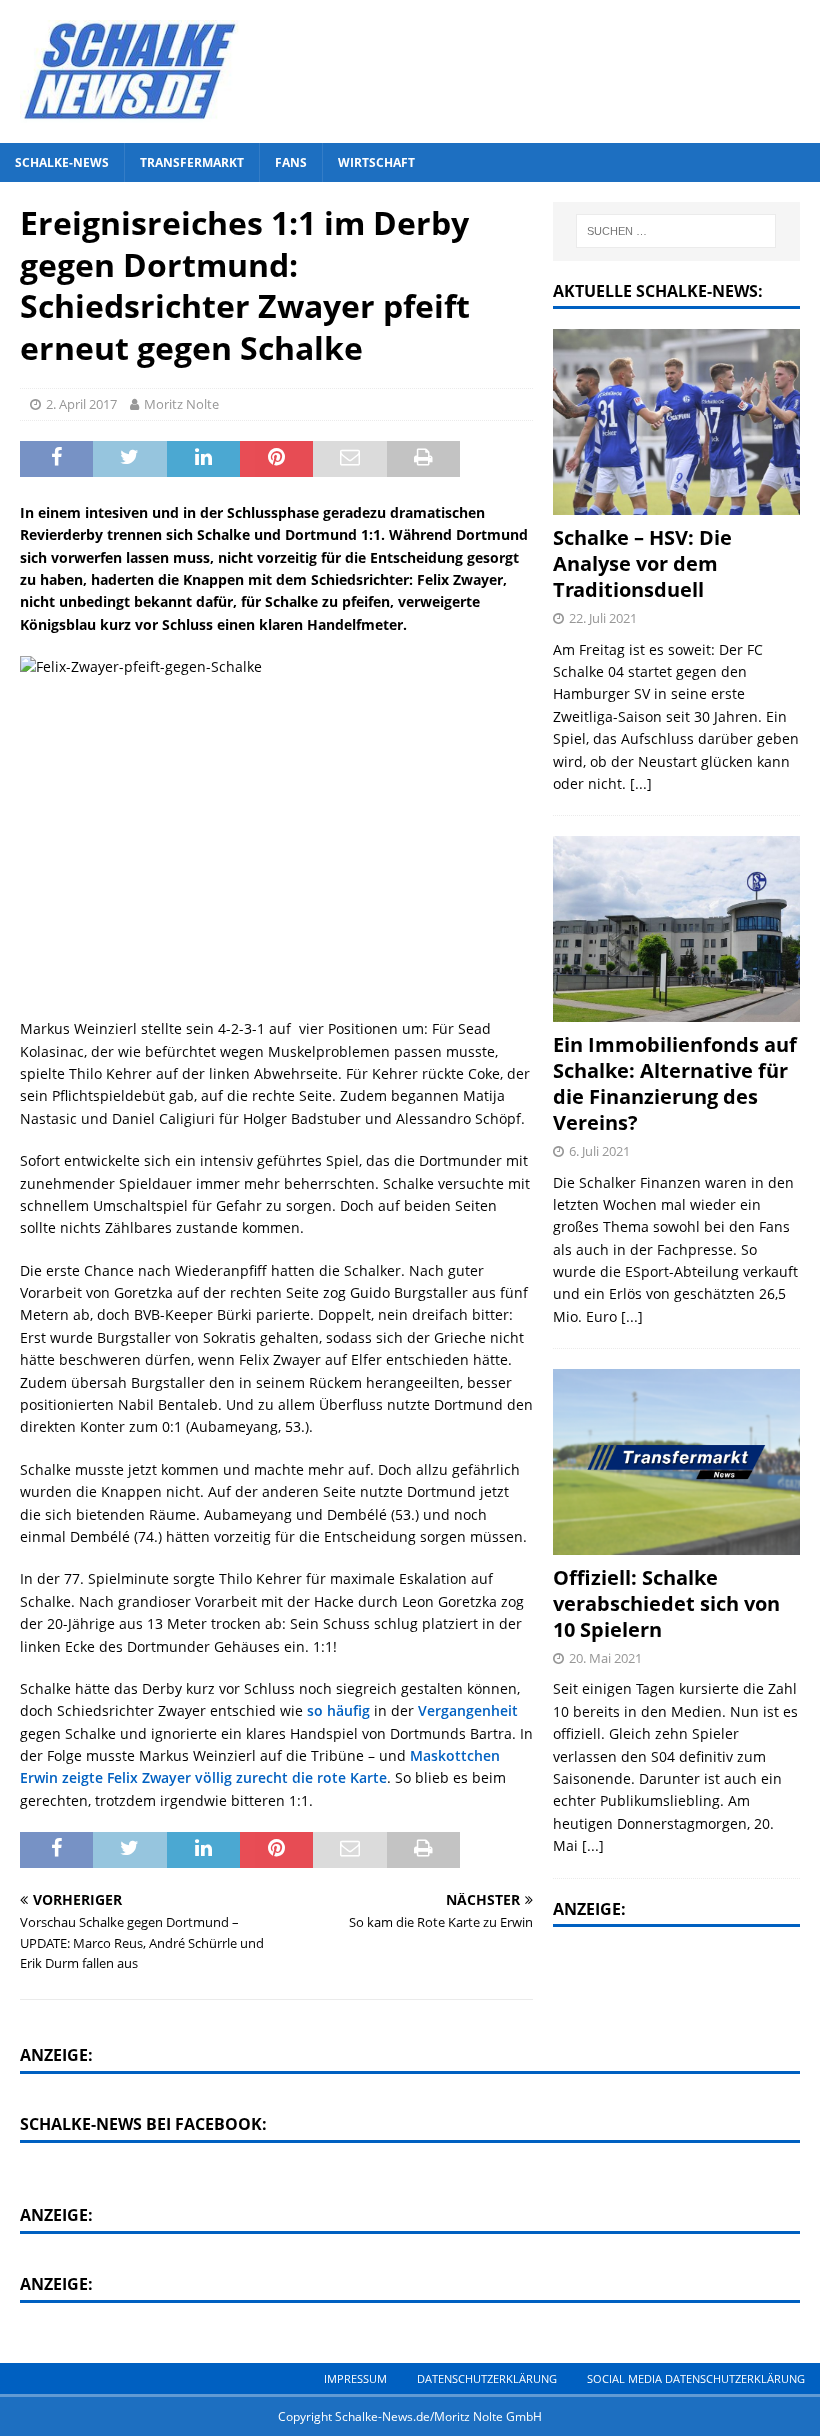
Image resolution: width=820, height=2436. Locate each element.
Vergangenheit (468, 1710)
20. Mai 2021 (605, 1658)
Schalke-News (62, 162)
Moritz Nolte (181, 404)
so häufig (338, 1710)
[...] (641, 783)
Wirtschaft (376, 162)
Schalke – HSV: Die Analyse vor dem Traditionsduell (642, 563)
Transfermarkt (192, 162)
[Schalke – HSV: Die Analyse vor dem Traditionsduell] (676, 421)
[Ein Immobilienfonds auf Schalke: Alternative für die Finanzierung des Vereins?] (676, 928)
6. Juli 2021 (599, 1151)
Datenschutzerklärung (487, 2378)
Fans (291, 162)
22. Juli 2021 (603, 618)
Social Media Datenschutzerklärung (696, 2378)
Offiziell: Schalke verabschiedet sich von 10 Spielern (666, 1603)
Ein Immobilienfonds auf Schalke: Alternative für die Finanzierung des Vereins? (675, 1083)
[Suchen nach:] (676, 231)
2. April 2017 (81, 404)
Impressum (355, 2378)
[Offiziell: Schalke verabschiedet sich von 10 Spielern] (676, 1461)
